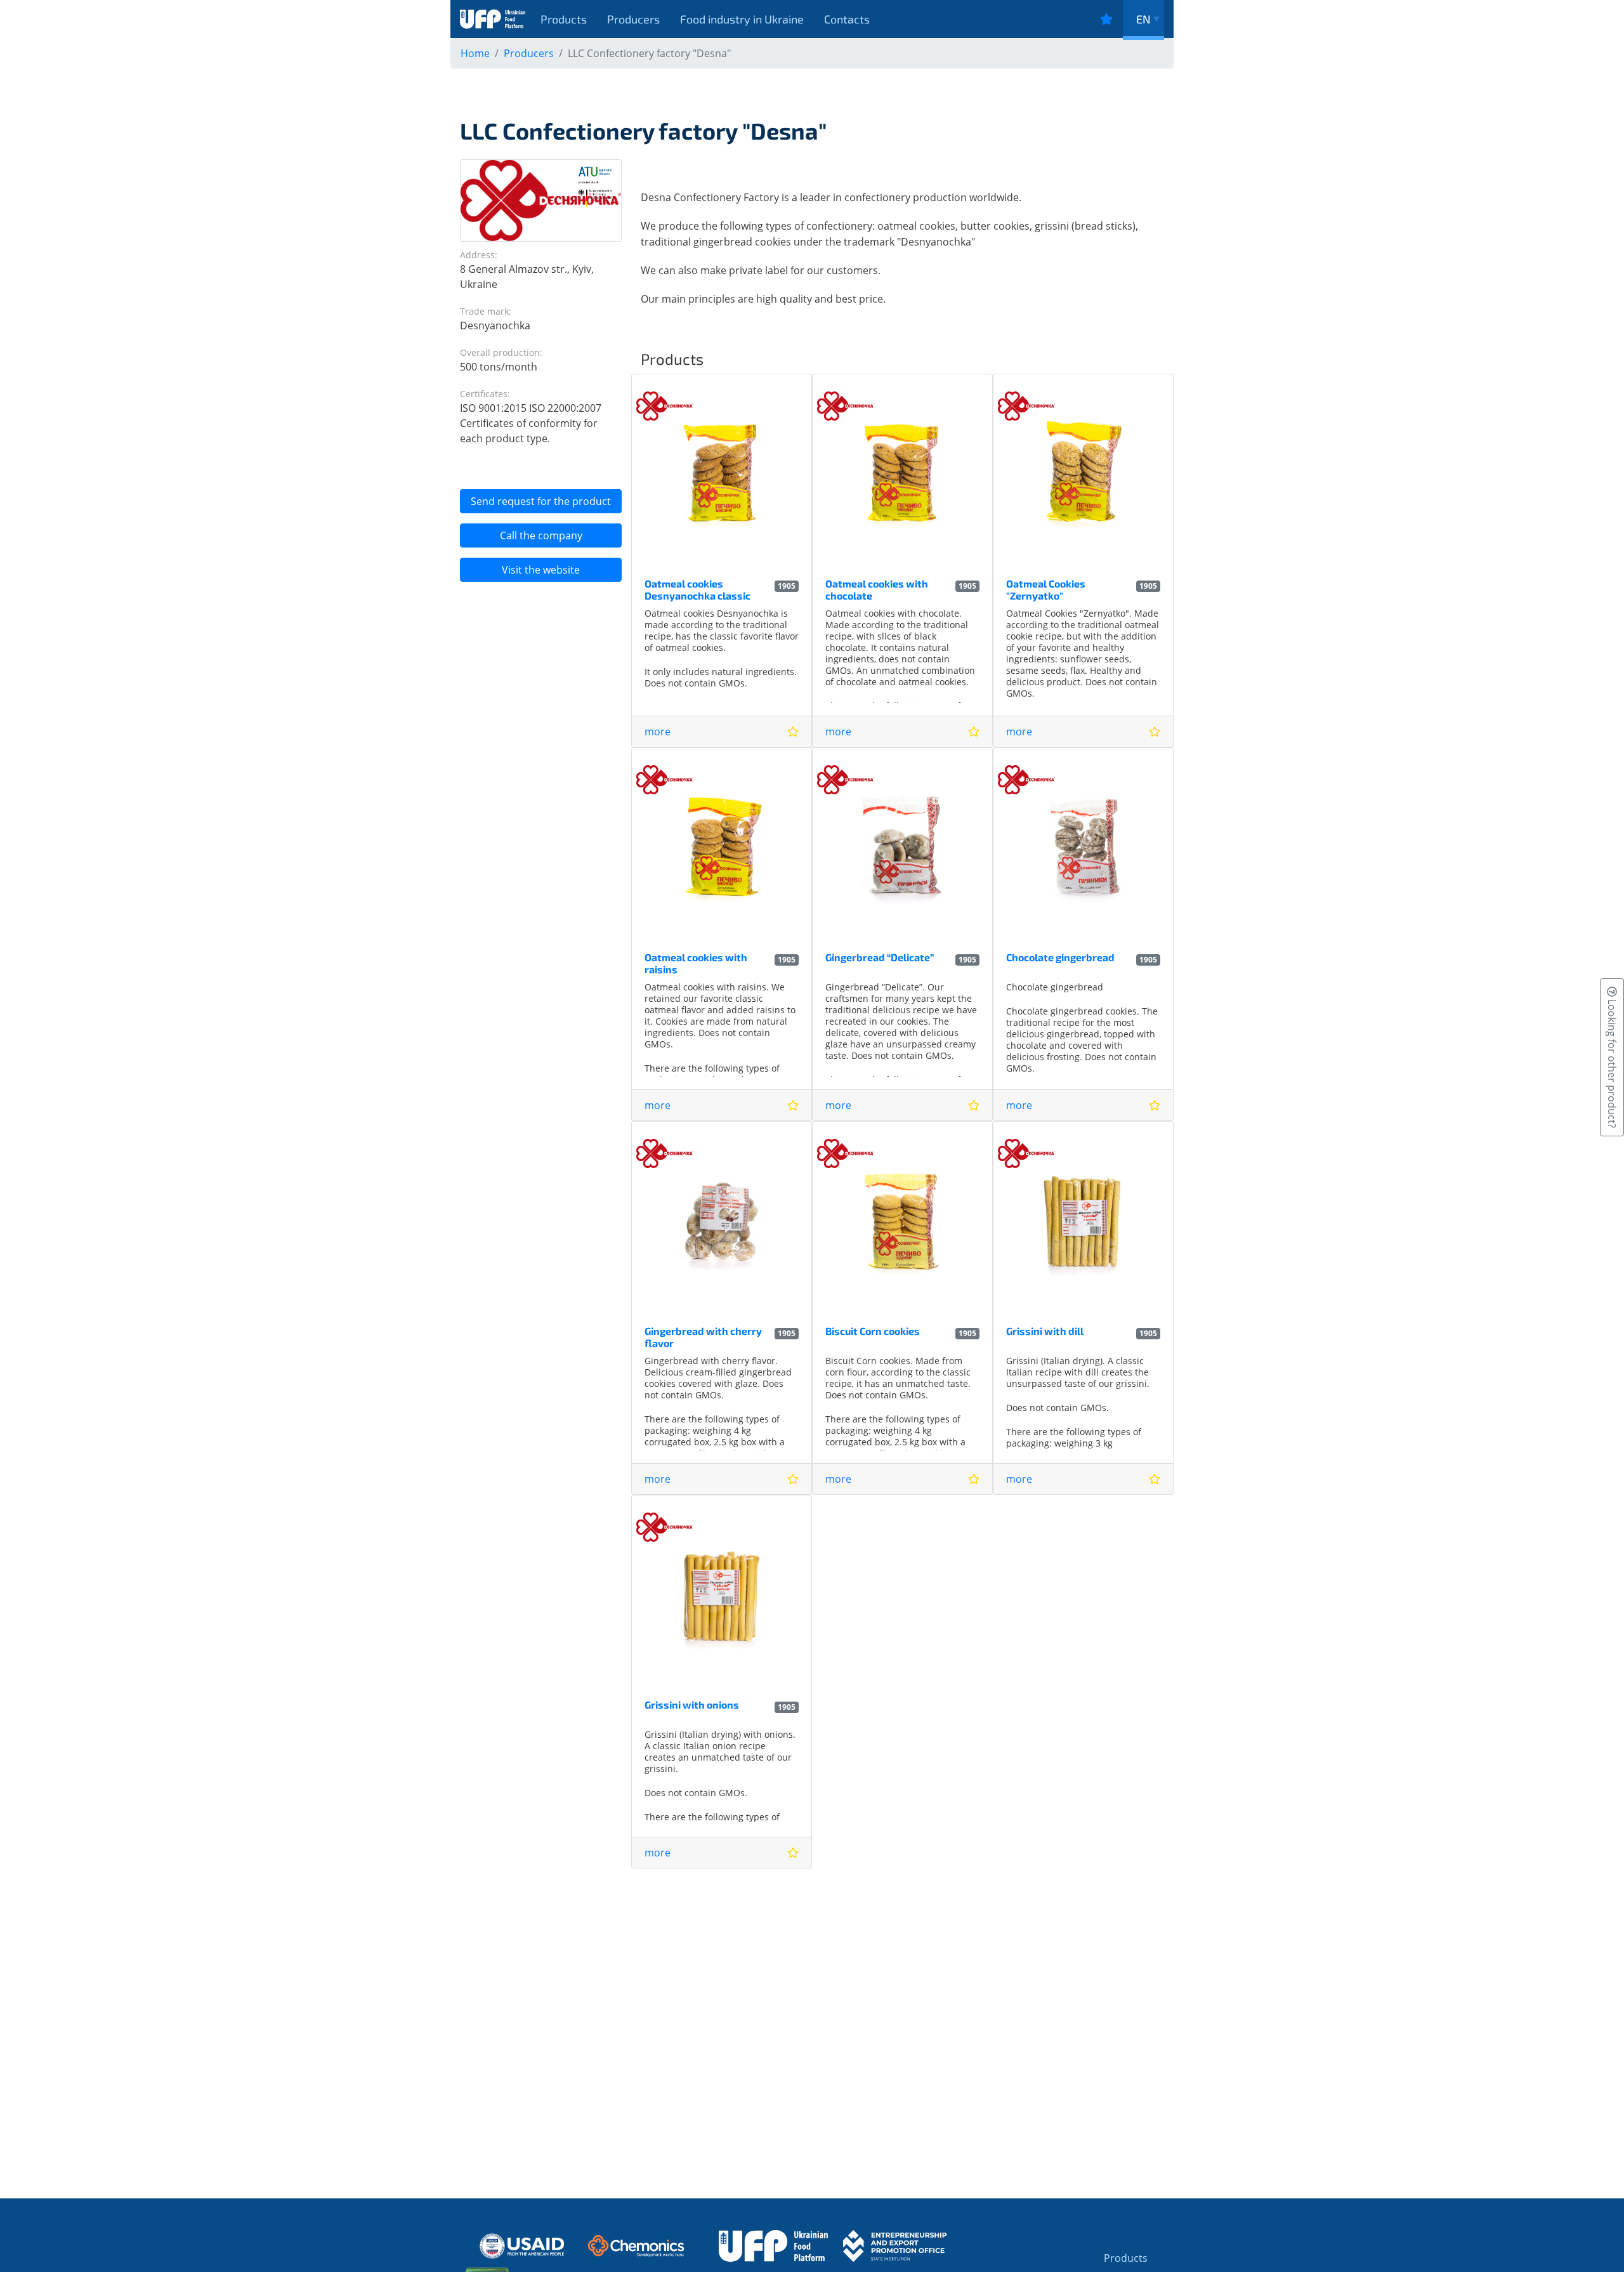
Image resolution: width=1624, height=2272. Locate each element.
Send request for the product (541, 501)
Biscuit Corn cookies (873, 1331)
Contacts (847, 19)
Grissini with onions (692, 1704)
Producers (633, 19)
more (658, 732)
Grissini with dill (1045, 1331)
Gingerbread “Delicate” (880, 957)
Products (564, 19)
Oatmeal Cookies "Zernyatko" (1046, 589)
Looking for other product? (1612, 1062)
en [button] (1143, 19)
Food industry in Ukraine (742, 19)
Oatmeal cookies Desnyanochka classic (697, 589)
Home (475, 53)
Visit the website (541, 570)
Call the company (541, 535)
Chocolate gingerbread (1060, 957)
